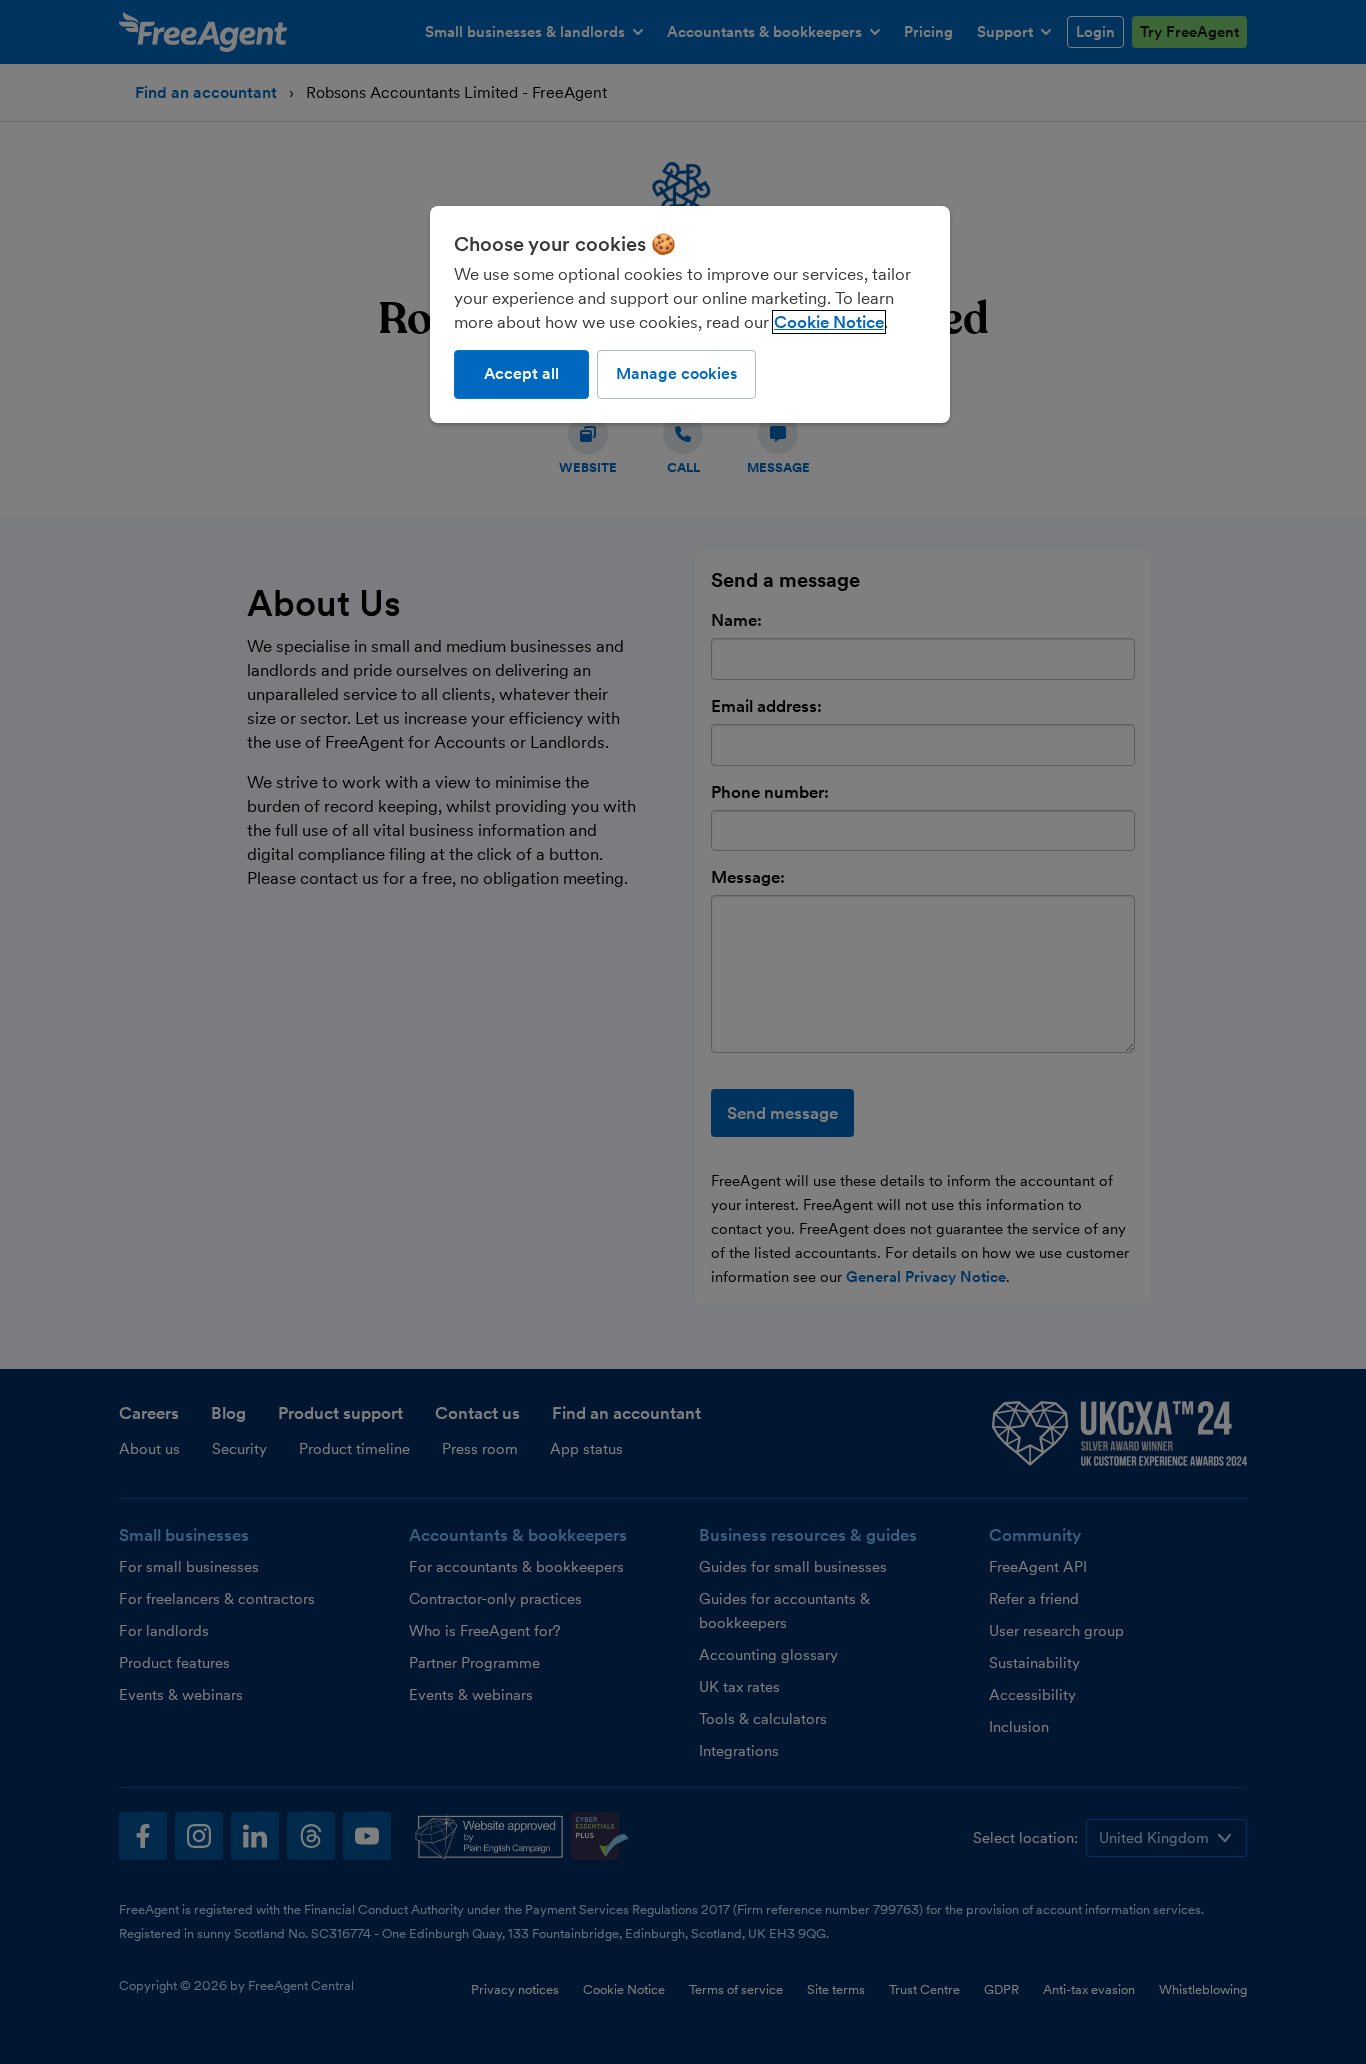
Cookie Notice (829, 322)
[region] (690, 314)
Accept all (521, 373)
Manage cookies (676, 373)
